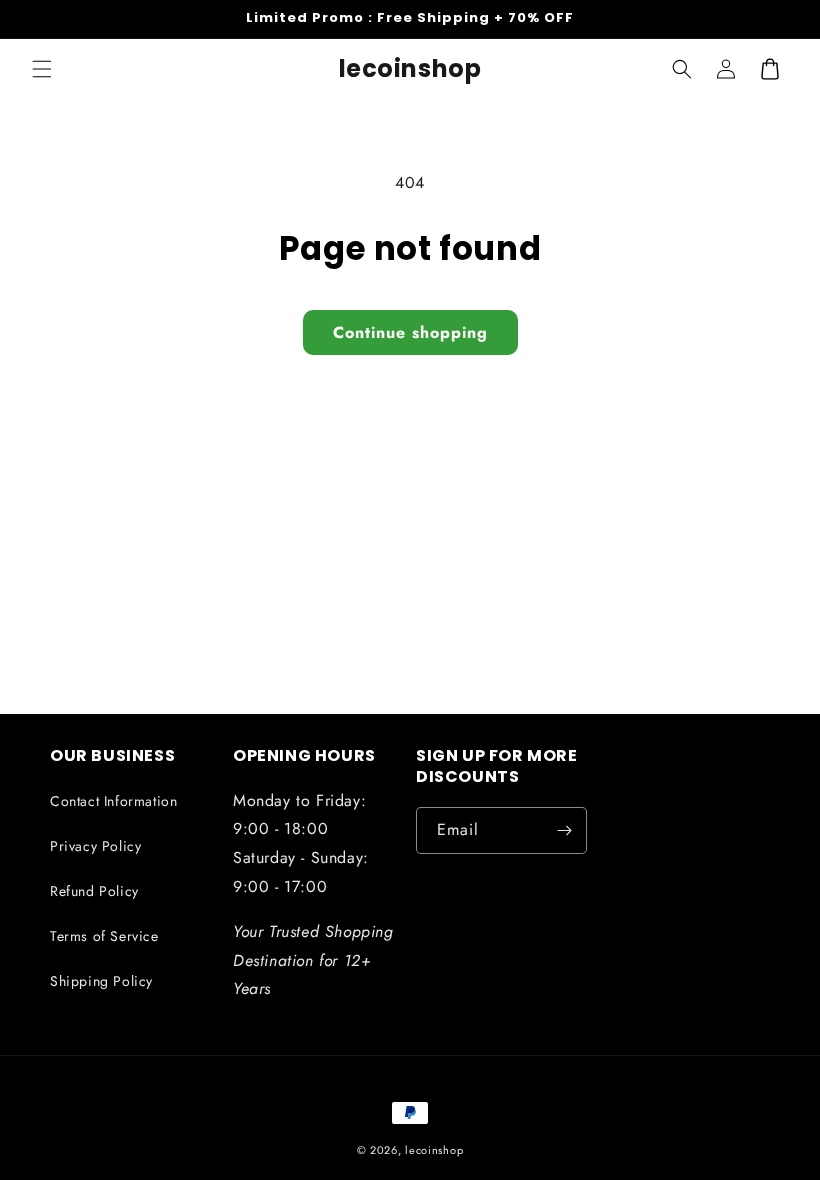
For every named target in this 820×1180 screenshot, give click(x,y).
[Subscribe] (564, 830)
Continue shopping (410, 332)
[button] (42, 69)
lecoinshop (434, 1150)
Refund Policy (94, 891)
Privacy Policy (95, 846)
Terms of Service (104, 936)
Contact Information (113, 801)
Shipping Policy (101, 981)
